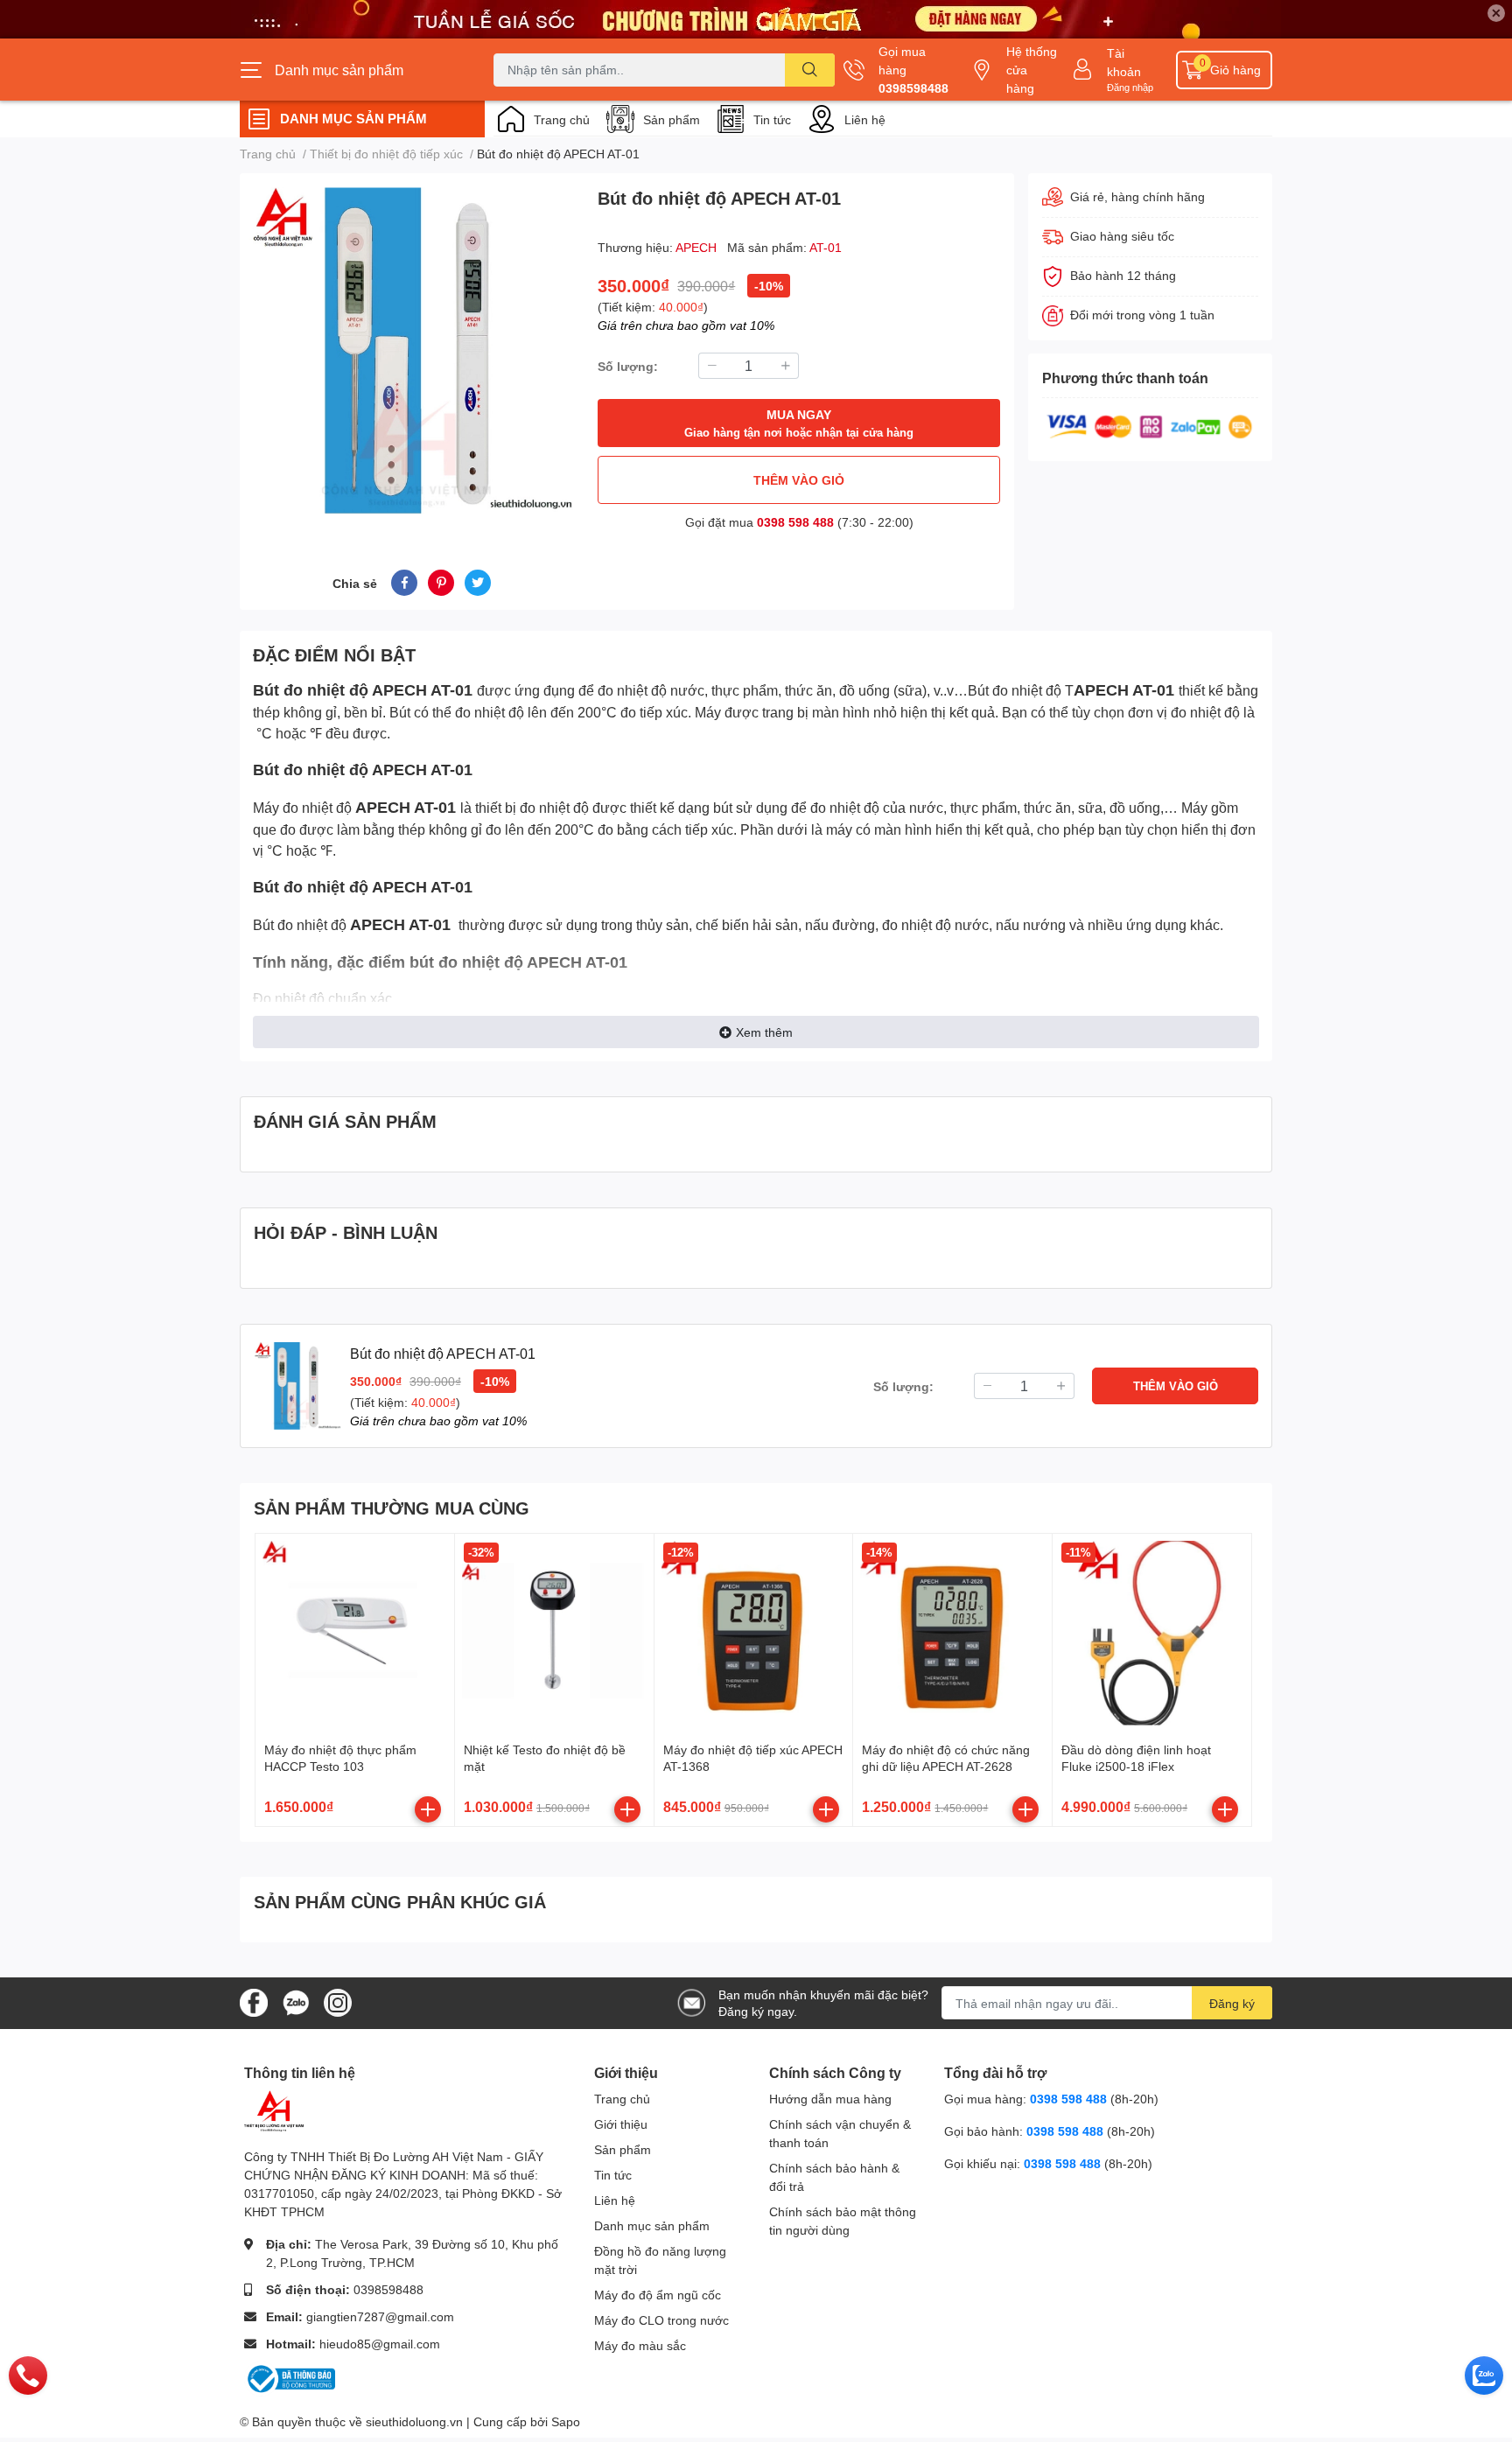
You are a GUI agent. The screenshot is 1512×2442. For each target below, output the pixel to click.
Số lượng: (628, 366)
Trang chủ (562, 119)
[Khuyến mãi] (756, 19)
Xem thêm (764, 1032)
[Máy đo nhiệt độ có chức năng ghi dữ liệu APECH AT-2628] (952, 1633)
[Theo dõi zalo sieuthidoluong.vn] (296, 2001)
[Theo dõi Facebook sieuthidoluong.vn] (254, 2001)
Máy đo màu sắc (640, 2345)
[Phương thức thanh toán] (1150, 425)
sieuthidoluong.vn (414, 2421)
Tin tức (772, 119)
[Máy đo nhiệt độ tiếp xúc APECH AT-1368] (754, 1633)
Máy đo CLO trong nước (661, 2320)
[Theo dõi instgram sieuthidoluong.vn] (338, 2001)
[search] (810, 70)
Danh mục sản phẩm (652, 2225)
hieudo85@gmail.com (380, 2344)
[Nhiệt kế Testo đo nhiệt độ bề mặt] (554, 1633)
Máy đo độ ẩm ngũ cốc (658, 2295)
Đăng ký (1232, 2003)
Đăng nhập (1130, 87)
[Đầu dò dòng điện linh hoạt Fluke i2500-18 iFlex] (1152, 1633)
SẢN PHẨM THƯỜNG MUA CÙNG (392, 1508)
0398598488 (913, 88)
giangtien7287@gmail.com (380, 2316)
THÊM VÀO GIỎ (799, 480)
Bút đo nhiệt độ (311, 689)
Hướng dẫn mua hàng (830, 2099)
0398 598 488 (795, 522)
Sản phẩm (672, 119)
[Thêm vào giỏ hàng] (428, 1809)
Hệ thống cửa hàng (1032, 70)
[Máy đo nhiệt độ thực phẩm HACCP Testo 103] (355, 1633)
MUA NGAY (799, 423)
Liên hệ (865, 119)
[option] (412, 350)
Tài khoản (1124, 62)
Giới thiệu (621, 2124)
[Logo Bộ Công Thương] (290, 2378)
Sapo (566, 2421)
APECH (698, 247)
